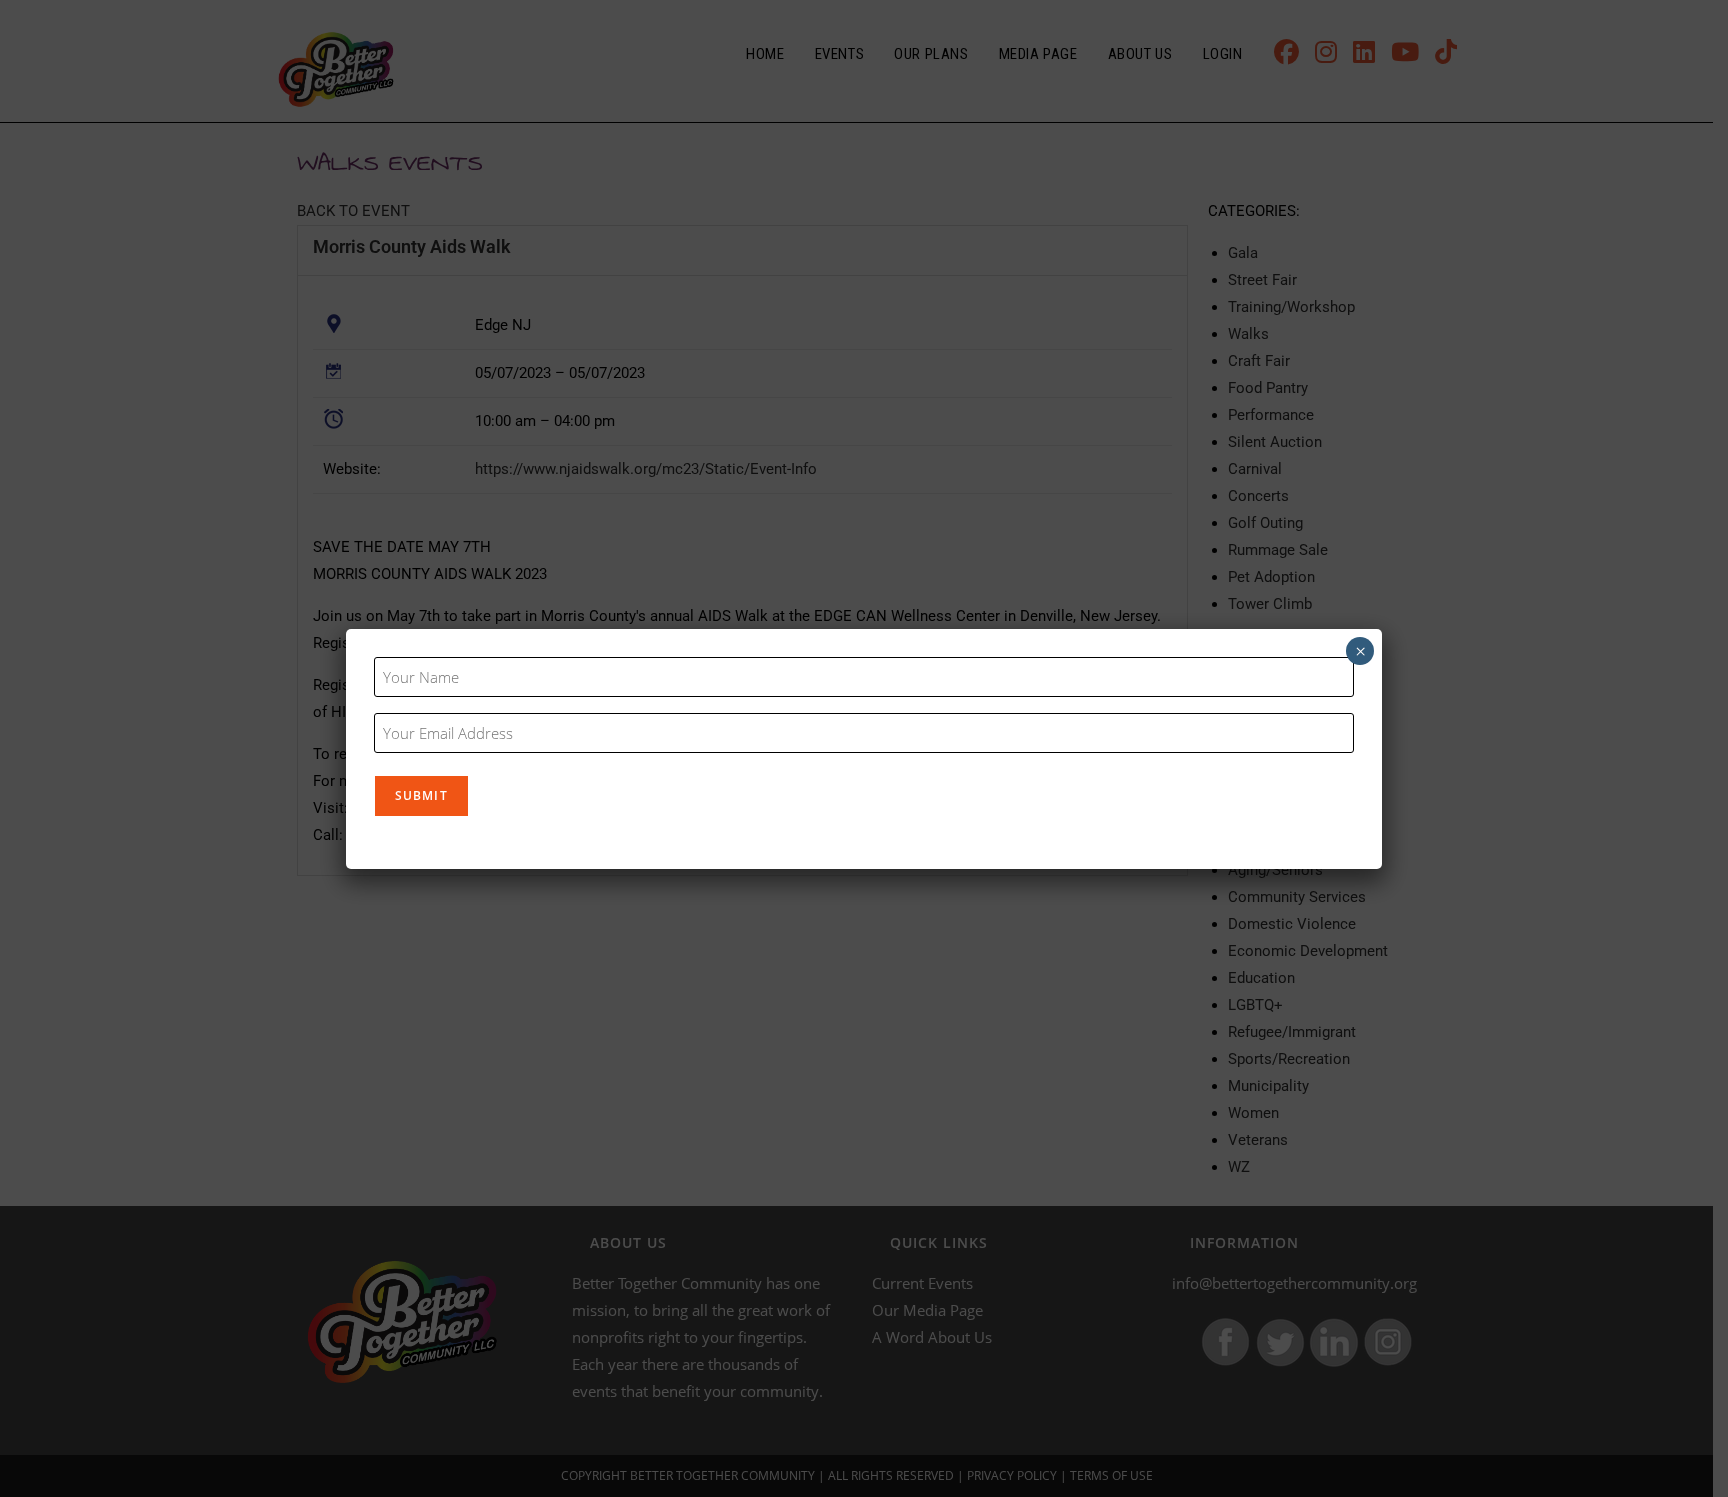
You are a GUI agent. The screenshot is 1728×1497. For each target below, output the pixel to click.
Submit (421, 795)
